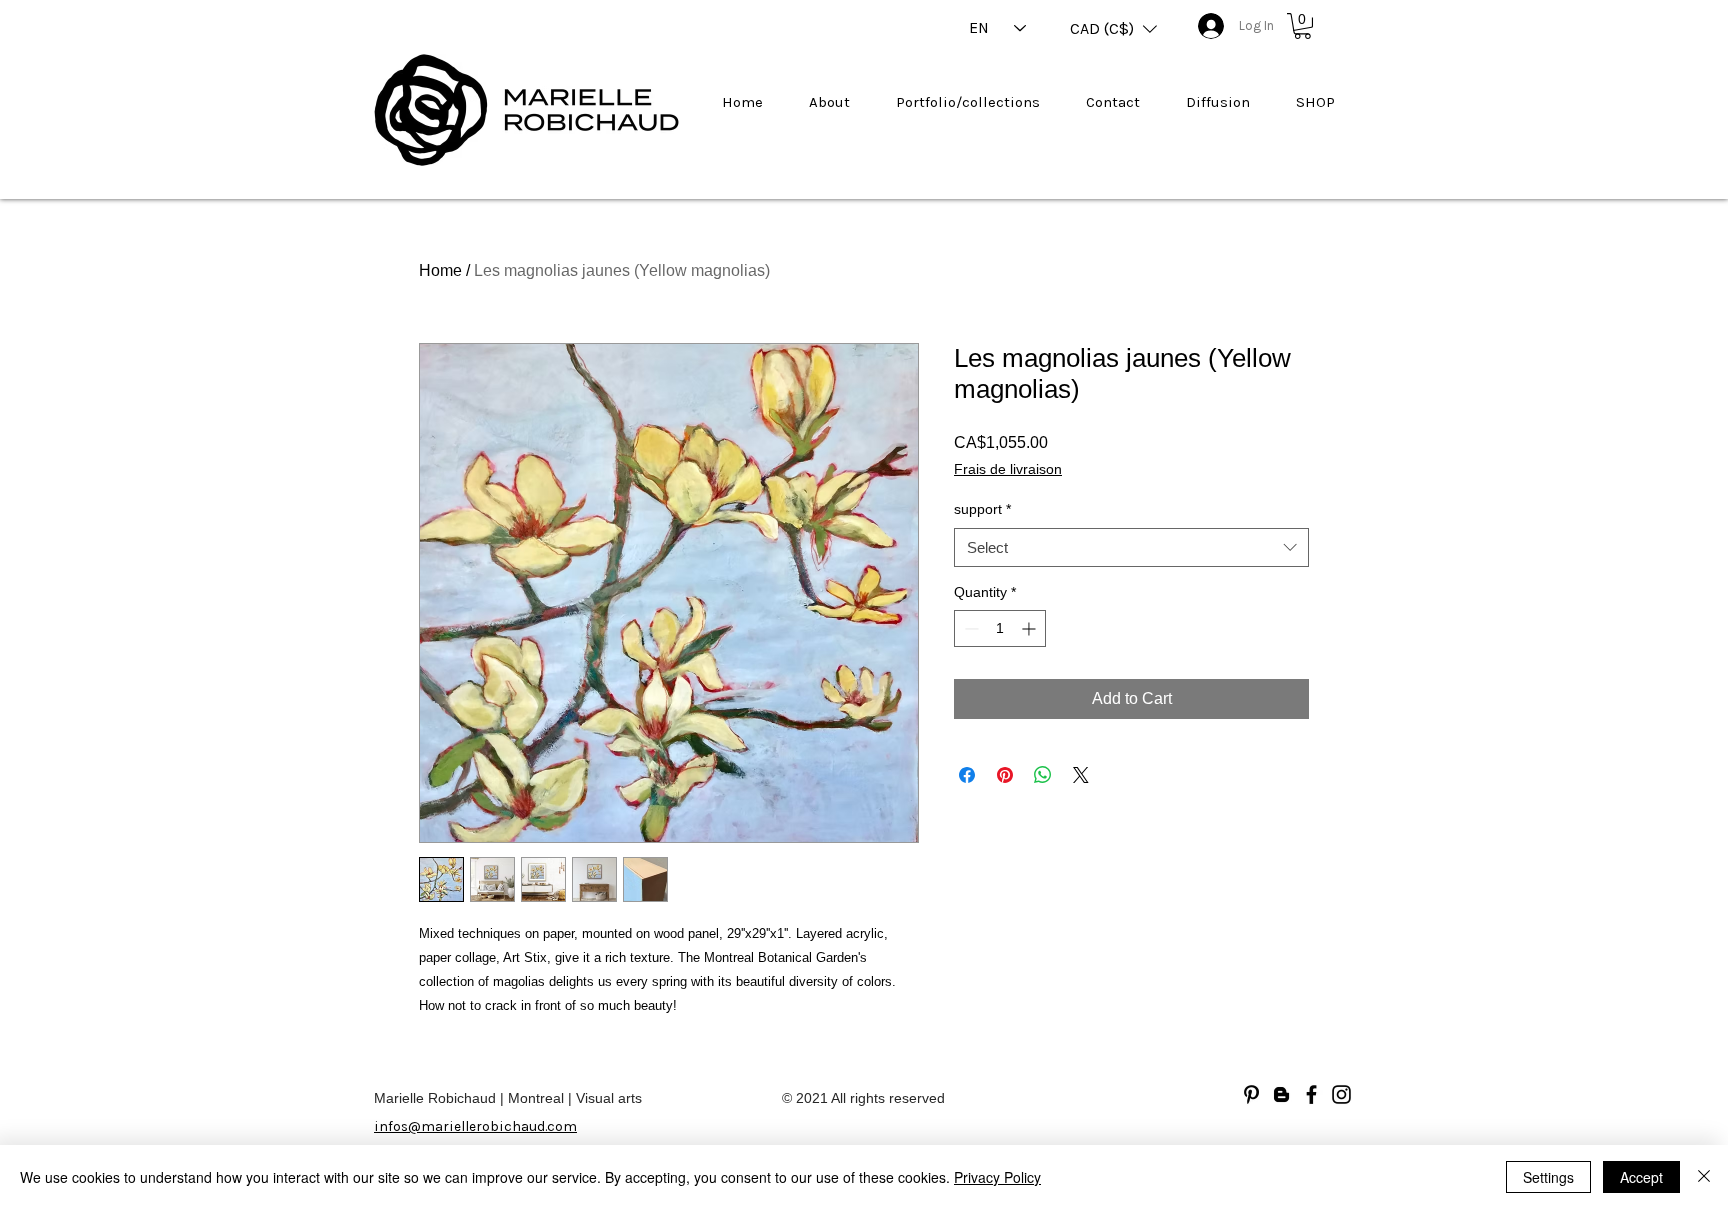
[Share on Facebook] (967, 775)
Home (440, 270)
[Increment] (1030, 628)
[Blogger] (1281, 1094)
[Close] (1704, 1177)
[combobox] (1131, 547)
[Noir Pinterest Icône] (1251, 1094)
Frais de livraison (1008, 469)
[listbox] (1113, 29)
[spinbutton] (1000, 628)
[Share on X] (1081, 775)
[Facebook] (1311, 1094)
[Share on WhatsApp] (1043, 775)
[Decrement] (969, 628)
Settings (1548, 1177)
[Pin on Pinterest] (1005, 775)
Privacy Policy (997, 1177)
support (982, 509)
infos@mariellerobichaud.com (475, 1126)
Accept (1641, 1177)
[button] (1113, 29)
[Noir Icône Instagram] (1341, 1094)
